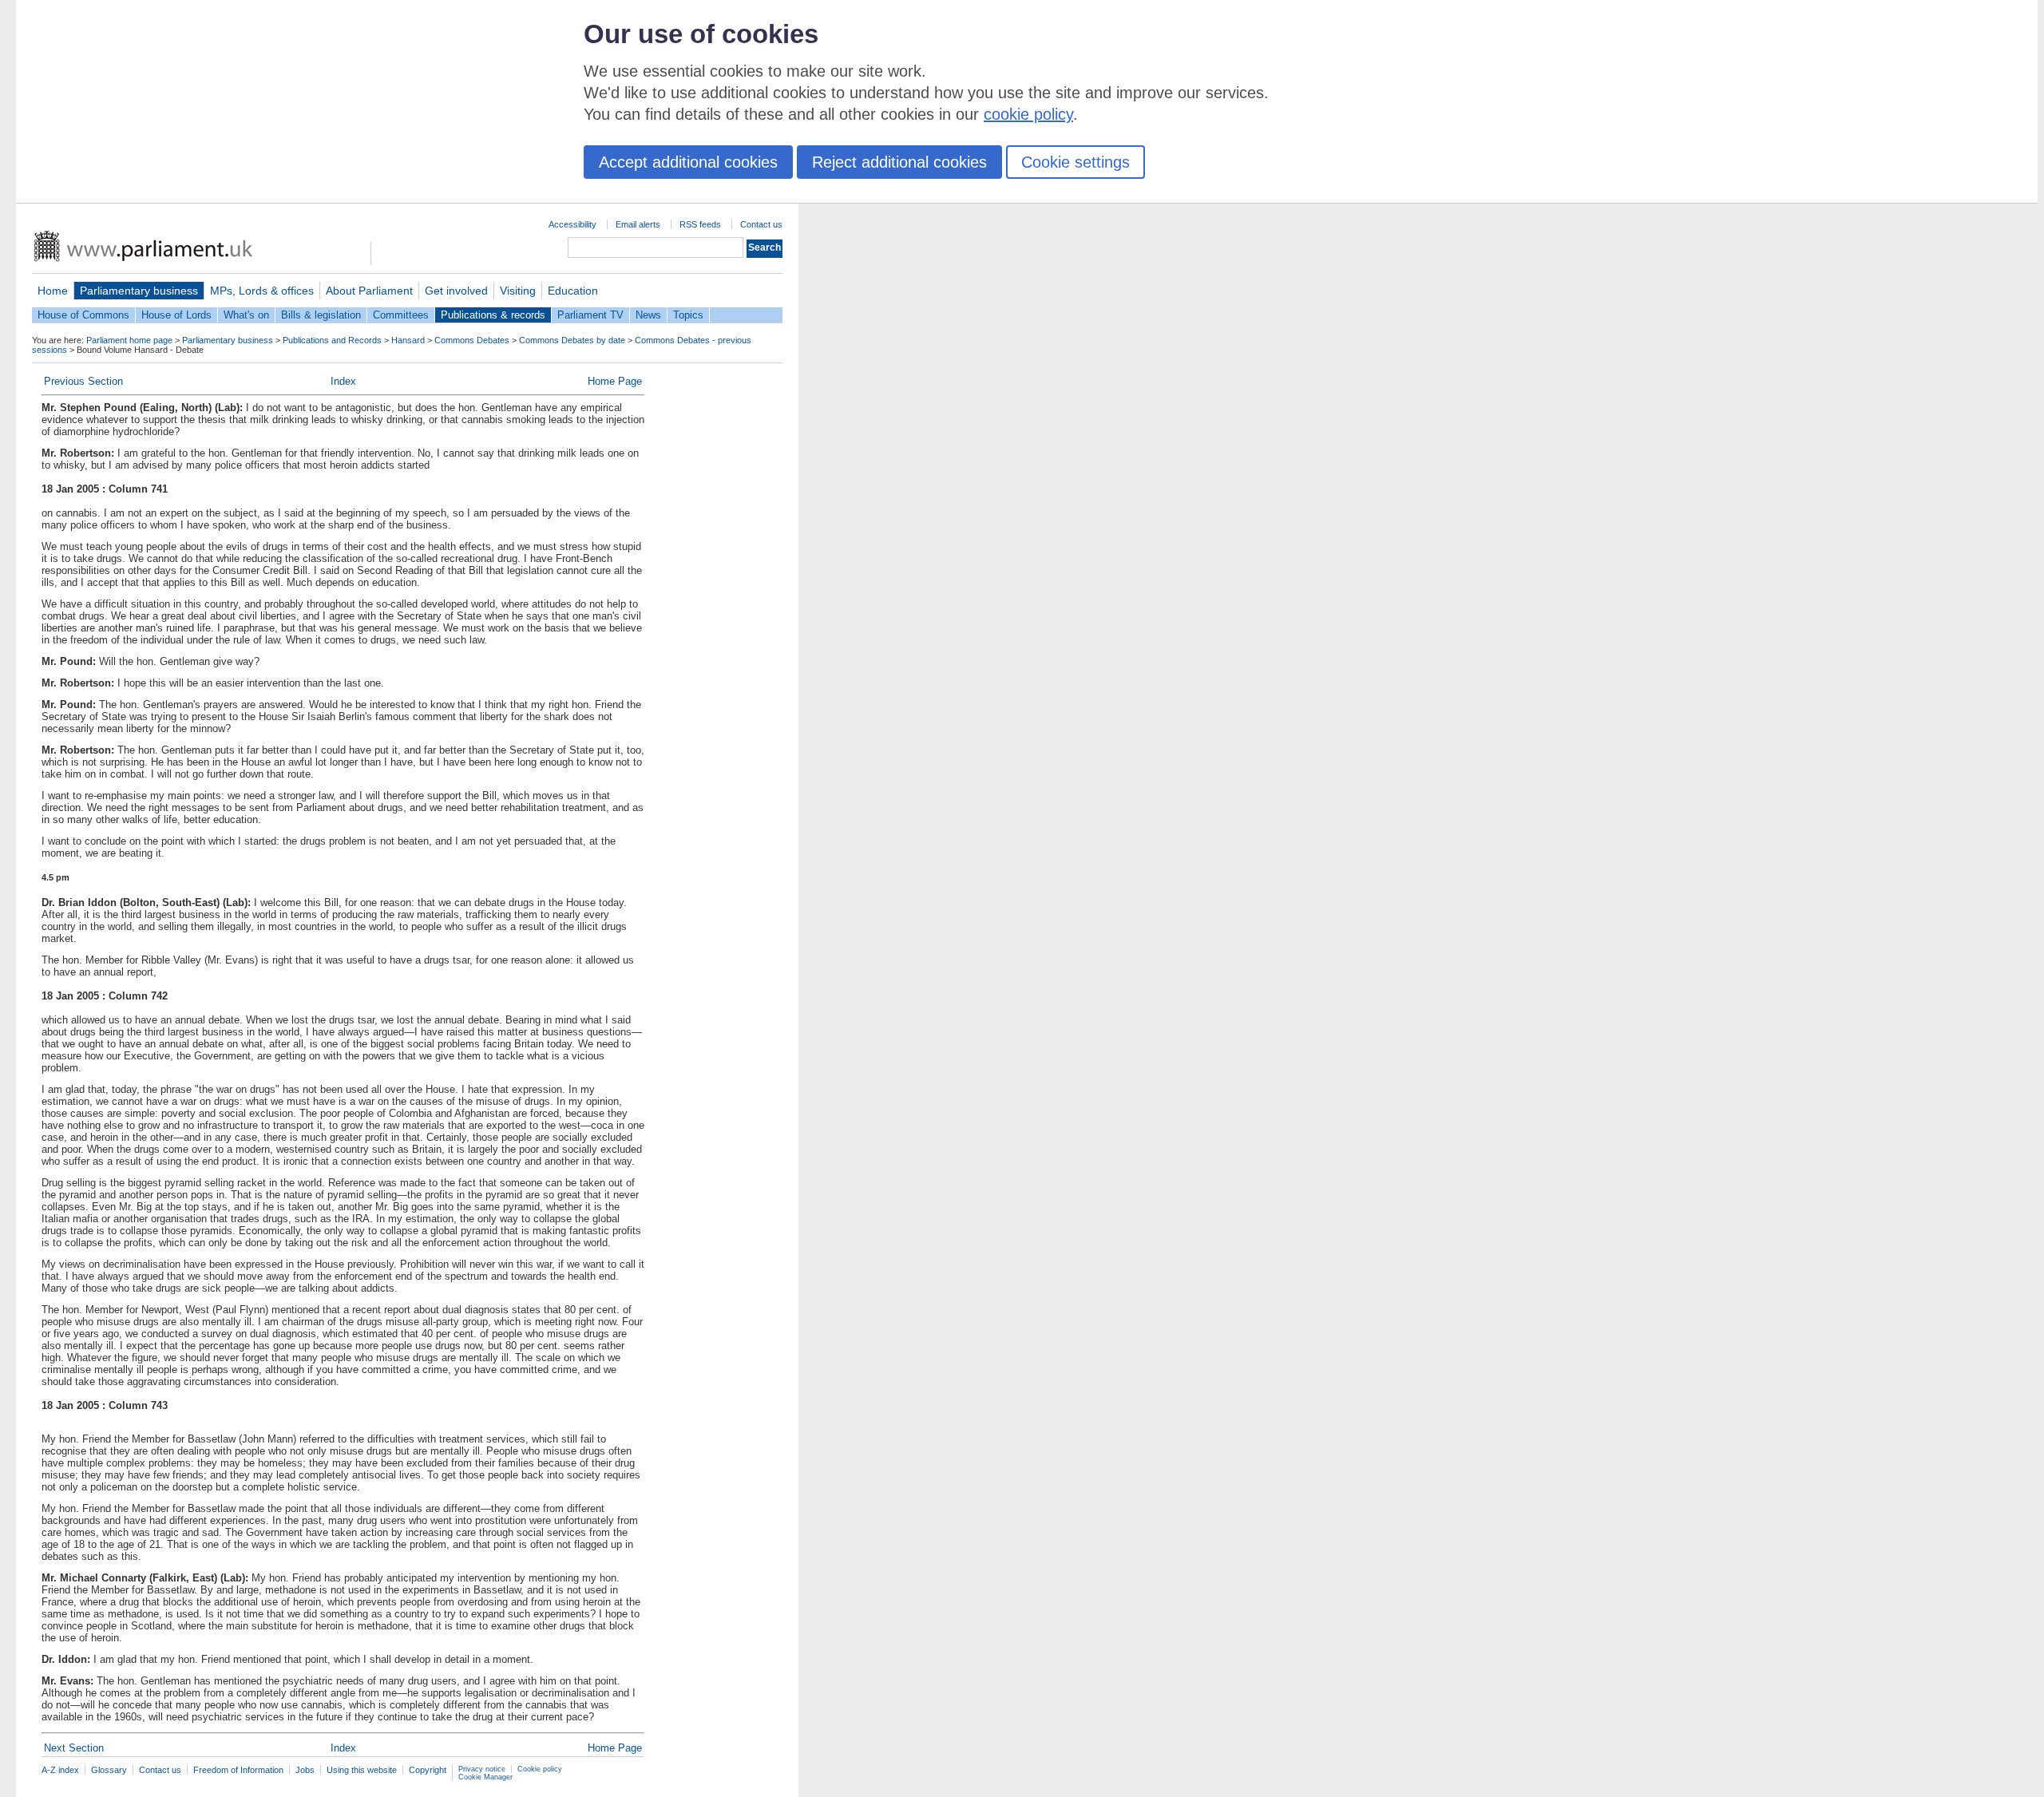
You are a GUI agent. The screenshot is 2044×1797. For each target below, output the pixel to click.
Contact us (761, 224)
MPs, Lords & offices (262, 291)
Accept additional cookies (688, 162)
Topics (688, 315)
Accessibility (572, 224)
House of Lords (176, 315)
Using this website (362, 1770)
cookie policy (1028, 114)
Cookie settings (1075, 162)
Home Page (615, 381)
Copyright (428, 1770)
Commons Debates (472, 340)
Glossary (109, 1770)
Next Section (74, 1748)
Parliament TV (590, 315)
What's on (246, 315)
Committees (401, 315)
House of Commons (83, 315)
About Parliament (369, 291)
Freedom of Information (238, 1770)
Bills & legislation (321, 315)
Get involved (456, 291)
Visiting (518, 291)
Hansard (408, 340)
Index (343, 381)
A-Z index (60, 1770)
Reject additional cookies (899, 162)
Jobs (305, 1770)
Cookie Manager (485, 1777)
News (648, 315)
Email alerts (638, 224)
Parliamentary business (139, 291)
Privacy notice (482, 1769)
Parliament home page (129, 340)
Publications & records (493, 315)
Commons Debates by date (572, 340)
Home (53, 291)
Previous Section (83, 381)
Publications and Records (332, 340)
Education (573, 291)
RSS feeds (700, 224)
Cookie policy (540, 1769)
